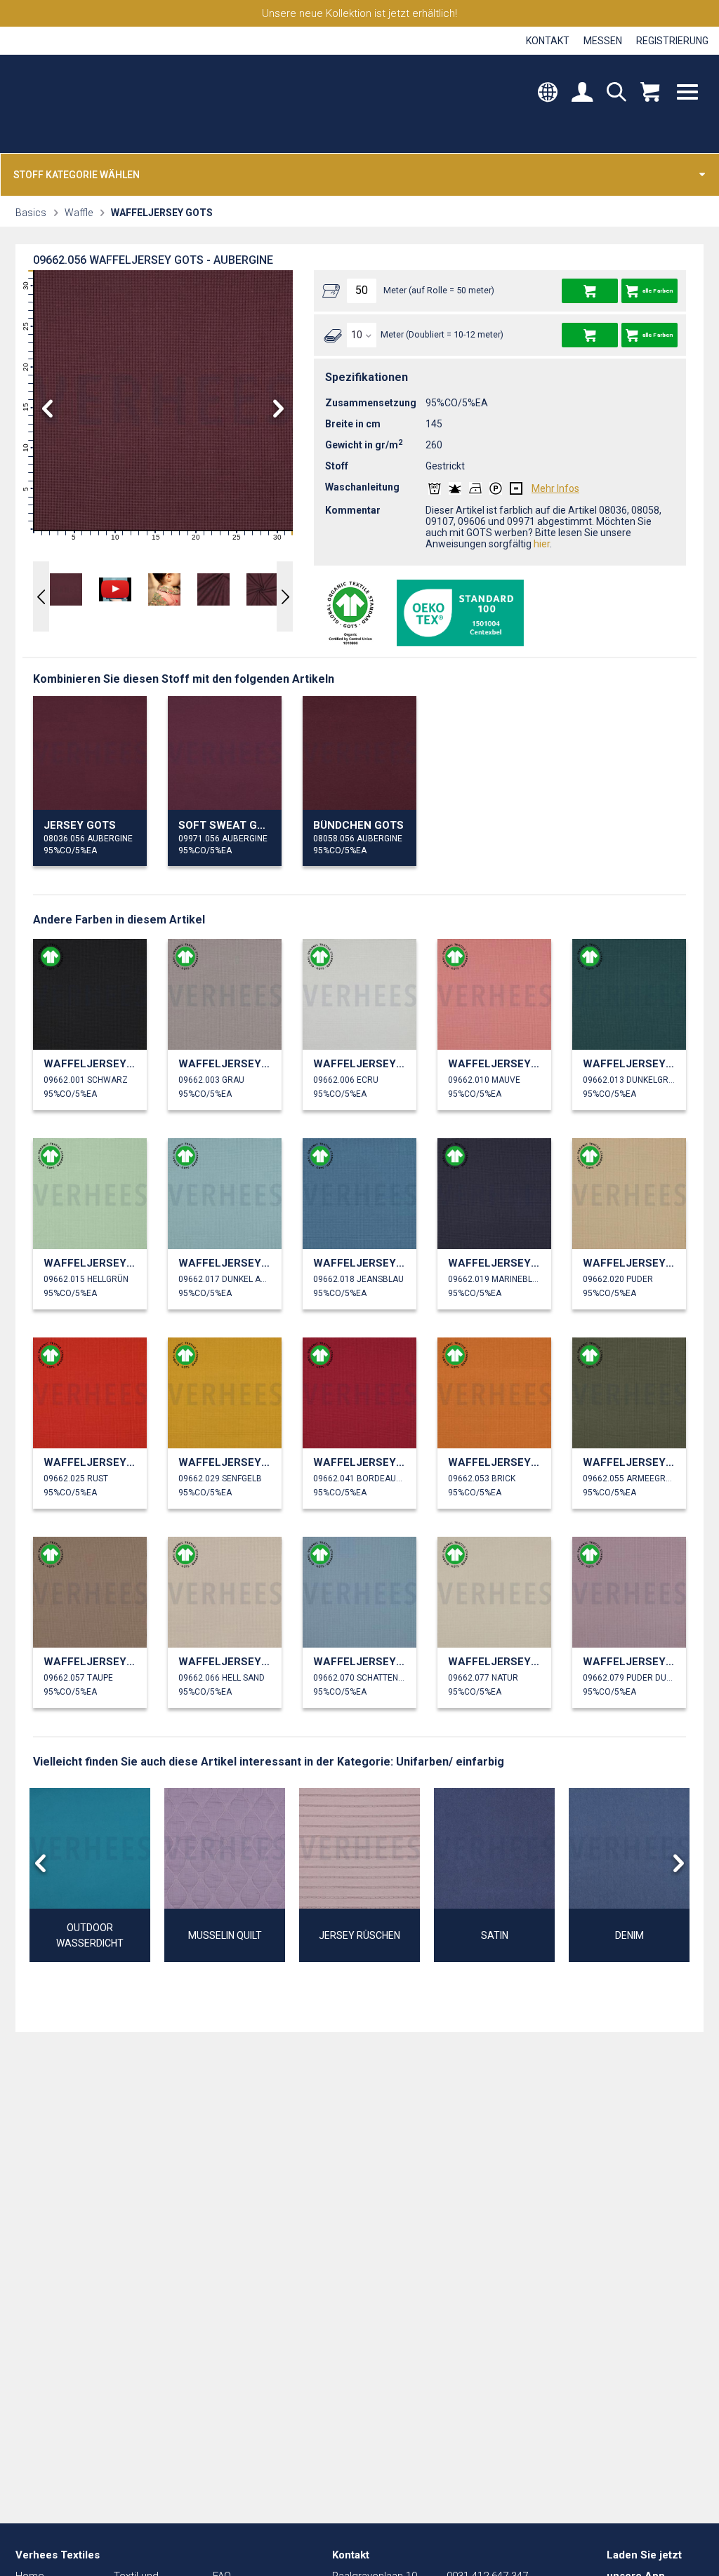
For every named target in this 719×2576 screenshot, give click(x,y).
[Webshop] (650, 94)
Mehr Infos (555, 488)
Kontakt (548, 41)
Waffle (79, 213)
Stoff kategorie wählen (77, 175)
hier (542, 544)
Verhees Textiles (75, 104)
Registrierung (672, 41)
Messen (603, 41)
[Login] (582, 94)
